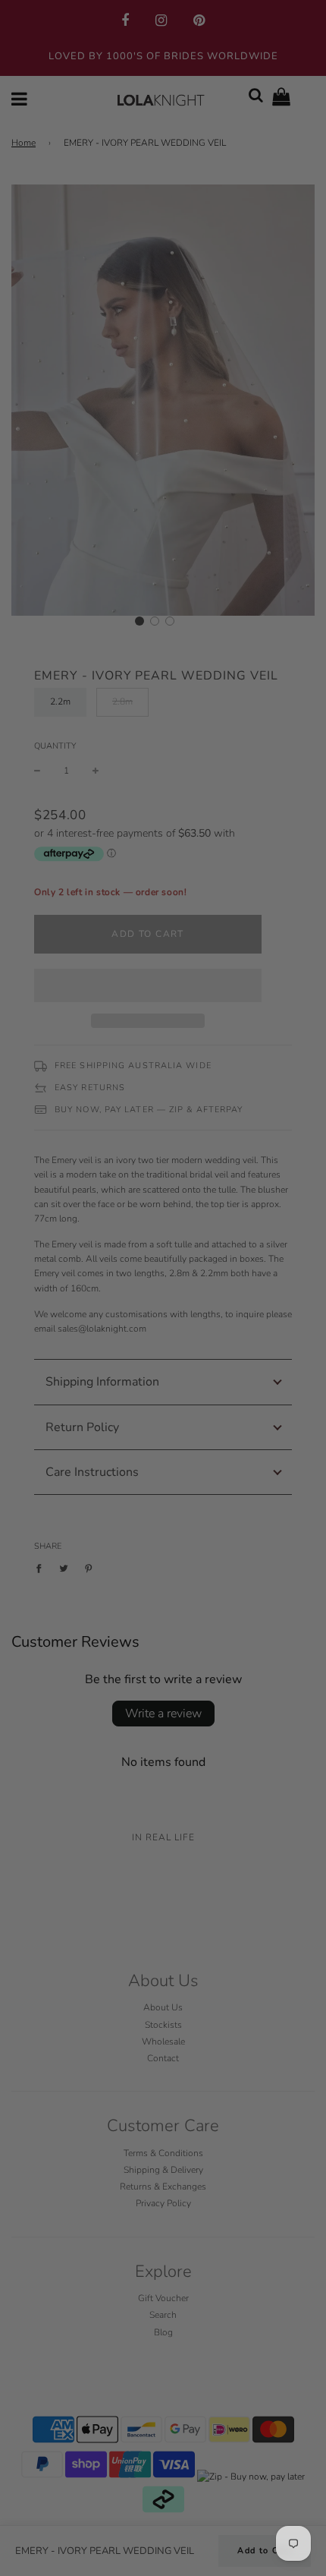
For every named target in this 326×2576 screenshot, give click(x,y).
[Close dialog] (308, 1190)
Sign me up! (240, 1347)
